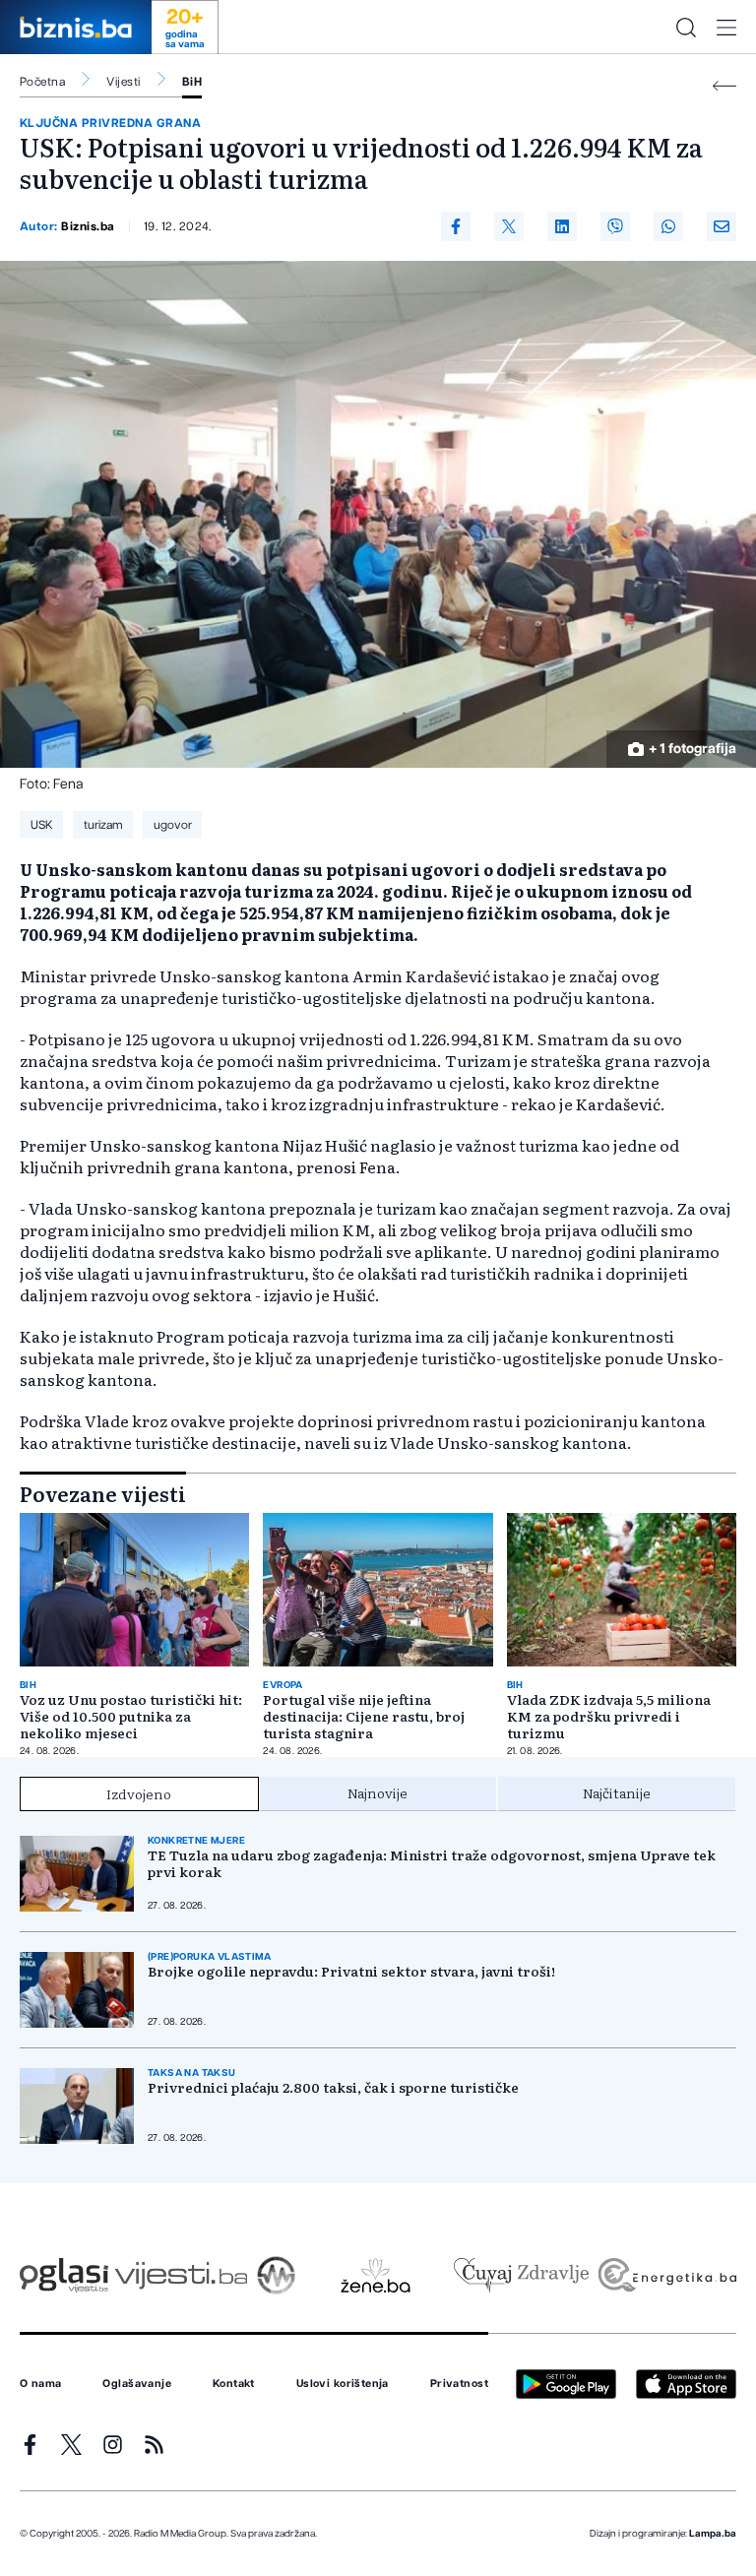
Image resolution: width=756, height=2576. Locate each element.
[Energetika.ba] (666, 2275)
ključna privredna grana (110, 123)
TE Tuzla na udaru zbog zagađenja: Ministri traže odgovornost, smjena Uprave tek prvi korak (432, 1863)
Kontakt (234, 2384)
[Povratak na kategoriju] (724, 86)
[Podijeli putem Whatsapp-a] (668, 226)
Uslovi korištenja (343, 2384)
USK (42, 825)
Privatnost (459, 2384)
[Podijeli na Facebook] (456, 226)
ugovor (173, 825)
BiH (192, 82)
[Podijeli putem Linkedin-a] (562, 226)
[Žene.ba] (376, 2275)
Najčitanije (617, 1792)
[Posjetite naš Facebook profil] (30, 2445)
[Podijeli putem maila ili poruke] (722, 226)
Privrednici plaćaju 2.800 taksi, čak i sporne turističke (333, 2087)
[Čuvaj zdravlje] (521, 2275)
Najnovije (378, 1792)
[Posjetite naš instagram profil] (113, 2445)
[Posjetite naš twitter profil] (71, 2445)
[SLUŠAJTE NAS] (276, 2275)
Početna (42, 82)
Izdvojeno (139, 1793)
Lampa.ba (713, 2534)
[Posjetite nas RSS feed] (154, 2445)
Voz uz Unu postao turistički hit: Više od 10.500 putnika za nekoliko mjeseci (131, 1716)
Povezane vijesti (103, 1493)
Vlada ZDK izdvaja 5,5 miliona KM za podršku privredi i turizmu (609, 1716)
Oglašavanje (137, 2384)
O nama (41, 2384)
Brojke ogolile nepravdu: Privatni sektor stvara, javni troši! (351, 1971)
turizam (103, 825)
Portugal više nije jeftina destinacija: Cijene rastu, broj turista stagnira (364, 1716)
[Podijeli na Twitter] (509, 226)
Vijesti (123, 82)
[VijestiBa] (181, 2275)
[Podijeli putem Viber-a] (615, 226)
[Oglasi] (64, 2275)
